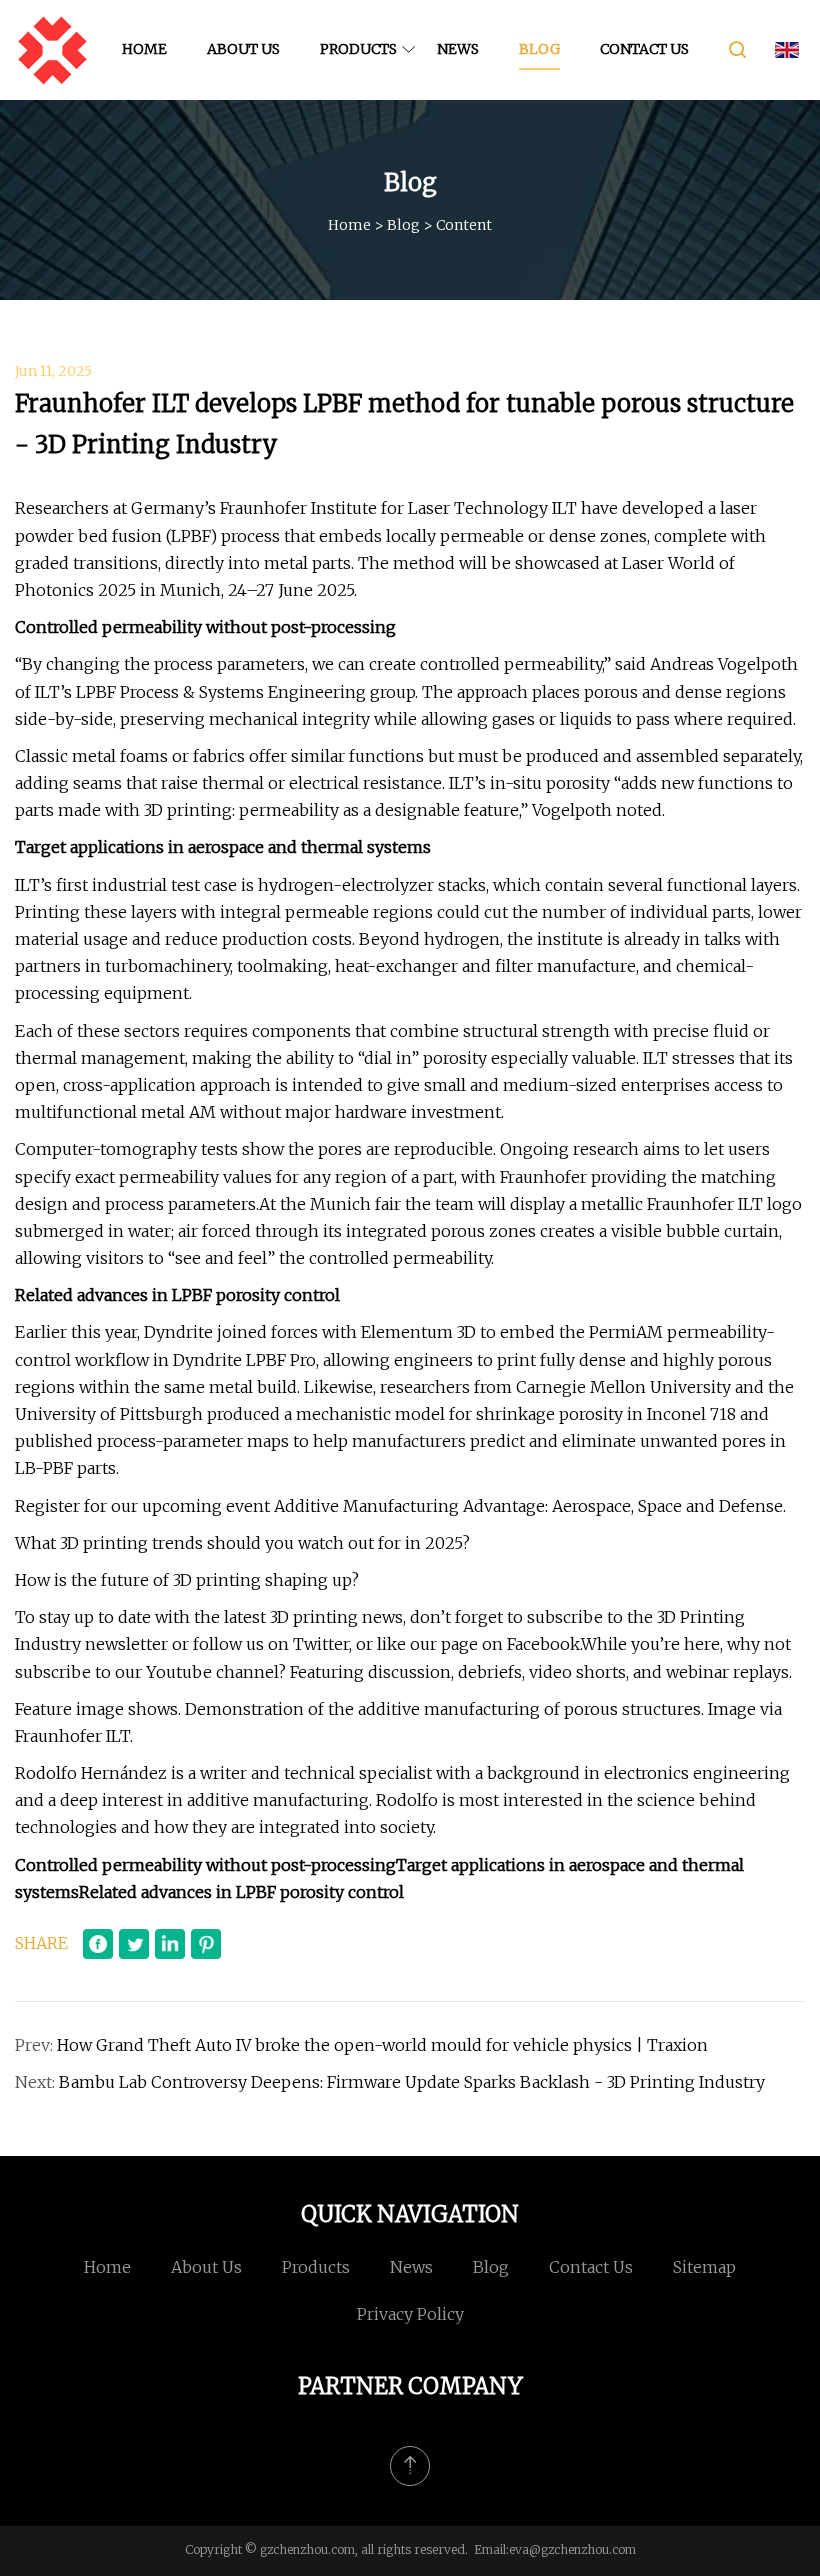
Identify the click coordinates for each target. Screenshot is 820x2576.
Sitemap (704, 2267)
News (458, 49)
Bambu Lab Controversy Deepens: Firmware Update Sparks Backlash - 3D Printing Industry (412, 2082)
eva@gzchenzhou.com (572, 2549)
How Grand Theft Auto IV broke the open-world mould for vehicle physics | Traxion (382, 2045)
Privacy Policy (410, 2314)
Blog (539, 49)
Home (144, 49)
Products (358, 49)
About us (243, 49)
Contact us (644, 49)
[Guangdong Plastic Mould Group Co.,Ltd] (52, 50)
